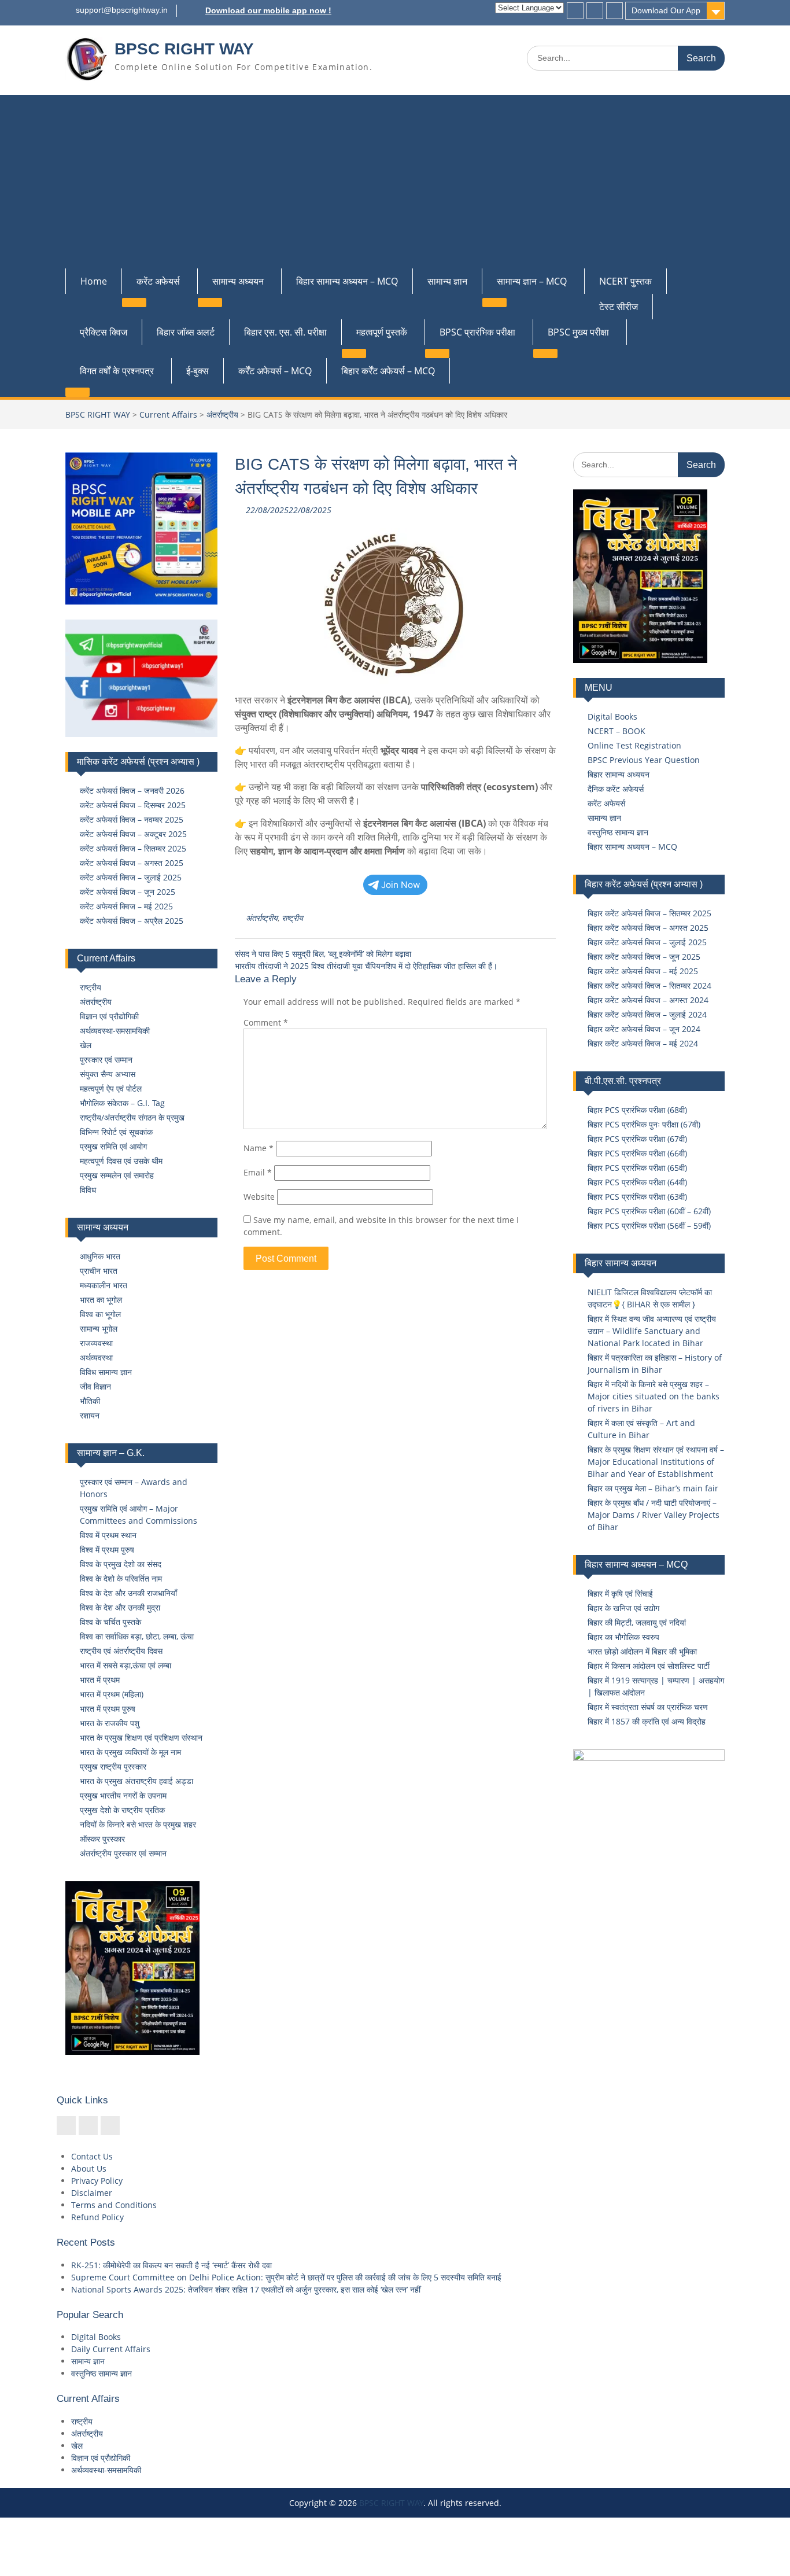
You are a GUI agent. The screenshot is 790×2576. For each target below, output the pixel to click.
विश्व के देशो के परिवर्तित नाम (121, 1578)
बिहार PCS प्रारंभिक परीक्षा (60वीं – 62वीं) (649, 1211)
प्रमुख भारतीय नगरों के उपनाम (123, 1795)
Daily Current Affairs (111, 2349)
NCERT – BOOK (617, 731)
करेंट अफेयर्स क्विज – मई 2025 (126, 906)
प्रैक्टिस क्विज (104, 332)
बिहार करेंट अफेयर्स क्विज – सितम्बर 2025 (649, 913)
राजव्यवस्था (96, 1343)
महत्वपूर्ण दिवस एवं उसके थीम (121, 1161)
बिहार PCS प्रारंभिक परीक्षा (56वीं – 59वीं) (649, 1226)
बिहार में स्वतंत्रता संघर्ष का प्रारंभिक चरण (648, 1707)
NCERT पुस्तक (625, 281)
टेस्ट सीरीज (619, 307)
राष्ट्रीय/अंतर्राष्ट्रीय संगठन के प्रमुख (132, 1117)
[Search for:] (626, 58)
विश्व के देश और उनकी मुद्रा (120, 1607)
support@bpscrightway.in (122, 10)
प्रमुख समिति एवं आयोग (113, 1146)
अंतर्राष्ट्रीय (222, 414)
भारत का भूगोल (101, 1300)
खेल (86, 1045)
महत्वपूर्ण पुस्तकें (382, 332)
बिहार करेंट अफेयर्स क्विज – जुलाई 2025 (647, 942)
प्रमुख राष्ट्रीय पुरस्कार (113, 1766)
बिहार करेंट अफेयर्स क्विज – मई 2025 (643, 971)
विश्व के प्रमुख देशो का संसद (121, 1564)
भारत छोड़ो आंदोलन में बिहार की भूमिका (642, 1651)
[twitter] (595, 11)
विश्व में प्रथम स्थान (108, 1535)
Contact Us (92, 2156)
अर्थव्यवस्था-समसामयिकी (115, 1031)
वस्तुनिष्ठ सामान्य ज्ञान (618, 832)
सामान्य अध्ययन (238, 281)
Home (94, 281)
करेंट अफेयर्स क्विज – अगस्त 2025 (132, 863)
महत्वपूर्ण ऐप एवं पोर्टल (111, 1088)
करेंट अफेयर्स (158, 281)
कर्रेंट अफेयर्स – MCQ (275, 371)
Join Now (401, 885)
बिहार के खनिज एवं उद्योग (623, 1608)
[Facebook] (575, 11)
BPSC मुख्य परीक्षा (578, 332)
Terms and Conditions (114, 2205)
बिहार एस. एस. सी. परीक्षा (285, 332)
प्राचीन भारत (99, 1271)
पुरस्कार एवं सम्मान (106, 1059)
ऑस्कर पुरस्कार (102, 1839)
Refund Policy (97, 2217)
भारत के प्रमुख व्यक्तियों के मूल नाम (130, 1752)
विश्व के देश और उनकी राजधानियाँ (128, 1593)
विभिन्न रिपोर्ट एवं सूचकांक (116, 1132)
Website (259, 1197)
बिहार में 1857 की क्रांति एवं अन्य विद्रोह (647, 1721)
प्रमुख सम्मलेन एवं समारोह (117, 1175)
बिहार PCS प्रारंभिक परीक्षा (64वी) (637, 1182)
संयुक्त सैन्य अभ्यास (108, 1074)
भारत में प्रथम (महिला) (112, 1694)
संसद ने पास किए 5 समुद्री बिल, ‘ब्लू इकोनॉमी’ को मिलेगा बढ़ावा (323, 954)
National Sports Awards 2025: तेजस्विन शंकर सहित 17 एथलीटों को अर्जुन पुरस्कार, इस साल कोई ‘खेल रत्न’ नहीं (246, 2289)
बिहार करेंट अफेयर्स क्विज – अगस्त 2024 (648, 1000)
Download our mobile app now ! (268, 10)
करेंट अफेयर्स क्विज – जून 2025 (128, 892)
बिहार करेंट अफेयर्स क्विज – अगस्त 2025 (648, 928)
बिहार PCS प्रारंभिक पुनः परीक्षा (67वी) (644, 1124)
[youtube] (614, 11)
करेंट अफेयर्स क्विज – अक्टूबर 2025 (133, 834)
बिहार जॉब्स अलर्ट (186, 332)
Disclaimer (92, 2193)
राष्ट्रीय (292, 918)
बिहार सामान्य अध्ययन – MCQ (347, 281)
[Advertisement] (395, 182)
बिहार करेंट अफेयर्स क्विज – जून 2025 (644, 957)
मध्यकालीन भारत (104, 1285)
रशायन (90, 1415)
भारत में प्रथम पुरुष (108, 1709)
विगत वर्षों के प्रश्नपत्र (117, 371)
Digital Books (612, 716)
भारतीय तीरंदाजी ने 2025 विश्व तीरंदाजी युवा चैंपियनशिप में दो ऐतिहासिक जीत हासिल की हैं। (366, 966)
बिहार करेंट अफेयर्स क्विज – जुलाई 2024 (647, 1014)
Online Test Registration (634, 745)
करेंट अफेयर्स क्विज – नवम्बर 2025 (132, 819)
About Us (89, 2168)
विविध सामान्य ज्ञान (106, 1372)
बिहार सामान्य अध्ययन (619, 774)
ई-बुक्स (197, 371)
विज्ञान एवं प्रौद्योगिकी (109, 1016)
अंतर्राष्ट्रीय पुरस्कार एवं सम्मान (123, 1853)
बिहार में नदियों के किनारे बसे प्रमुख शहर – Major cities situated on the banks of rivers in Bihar (654, 1396)
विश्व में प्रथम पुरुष (107, 1549)
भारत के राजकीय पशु (110, 1723)
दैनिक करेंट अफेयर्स (616, 789)
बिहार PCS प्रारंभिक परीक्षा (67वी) (637, 1139)
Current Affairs (168, 414)
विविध (88, 1190)
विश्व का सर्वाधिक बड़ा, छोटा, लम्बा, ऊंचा (137, 1636)
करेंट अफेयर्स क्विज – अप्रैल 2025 (132, 921)
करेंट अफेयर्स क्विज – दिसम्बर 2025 (133, 805)
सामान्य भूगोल (99, 1328)
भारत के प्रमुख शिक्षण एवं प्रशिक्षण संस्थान (141, 1737)
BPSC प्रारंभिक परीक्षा (477, 332)
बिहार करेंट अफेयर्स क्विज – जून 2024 (644, 1029)
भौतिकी (90, 1401)
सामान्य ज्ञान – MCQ (532, 281)
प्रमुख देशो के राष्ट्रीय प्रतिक (122, 1810)
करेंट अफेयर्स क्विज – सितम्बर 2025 (133, 848)
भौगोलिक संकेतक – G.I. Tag (122, 1103)
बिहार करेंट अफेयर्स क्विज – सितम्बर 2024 (649, 985)
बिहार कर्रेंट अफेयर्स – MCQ (388, 371)
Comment (266, 1022)
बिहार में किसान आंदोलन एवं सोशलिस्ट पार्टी (649, 1666)
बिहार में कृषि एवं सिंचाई (620, 1593)
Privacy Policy (97, 2181)
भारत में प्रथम (100, 1680)
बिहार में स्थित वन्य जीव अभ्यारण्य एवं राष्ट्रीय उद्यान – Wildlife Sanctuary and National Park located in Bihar (652, 1331)
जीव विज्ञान (95, 1386)
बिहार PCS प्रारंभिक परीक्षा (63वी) (637, 1197)
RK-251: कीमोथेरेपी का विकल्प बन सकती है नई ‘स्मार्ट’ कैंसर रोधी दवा (171, 2265)
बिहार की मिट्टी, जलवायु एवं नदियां (637, 1622)
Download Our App (666, 10)
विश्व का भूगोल (100, 1314)
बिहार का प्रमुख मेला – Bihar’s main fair (653, 1488)
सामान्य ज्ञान (447, 281)
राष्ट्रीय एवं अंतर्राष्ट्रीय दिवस (121, 1651)
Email (258, 1172)
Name (259, 1148)
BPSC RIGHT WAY (184, 49)
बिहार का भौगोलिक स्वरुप (623, 1637)
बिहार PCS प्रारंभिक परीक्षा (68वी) (637, 1110)
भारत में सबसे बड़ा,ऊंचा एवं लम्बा (125, 1665)
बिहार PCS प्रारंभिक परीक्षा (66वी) (637, 1153)
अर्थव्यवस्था (96, 1357)
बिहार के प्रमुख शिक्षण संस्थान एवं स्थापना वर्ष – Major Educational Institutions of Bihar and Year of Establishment (656, 1462)
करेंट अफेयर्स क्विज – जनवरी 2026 (132, 791)
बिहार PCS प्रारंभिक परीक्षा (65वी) (637, 1168)
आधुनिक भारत (100, 1256)
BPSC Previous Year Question (644, 760)
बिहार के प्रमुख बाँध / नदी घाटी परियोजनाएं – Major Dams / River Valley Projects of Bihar (654, 1515)
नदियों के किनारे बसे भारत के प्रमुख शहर (138, 1824)
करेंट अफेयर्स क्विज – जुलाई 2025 (131, 877)
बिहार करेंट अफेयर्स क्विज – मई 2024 (643, 1043)
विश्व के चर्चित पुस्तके (110, 1622)
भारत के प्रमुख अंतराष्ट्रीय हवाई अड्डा (136, 1781)
